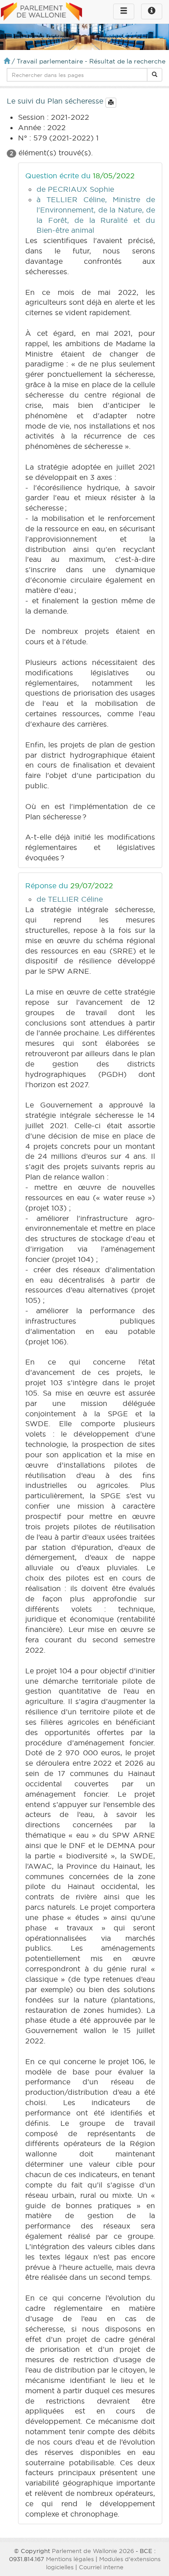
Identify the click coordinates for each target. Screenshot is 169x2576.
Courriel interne (101, 2567)
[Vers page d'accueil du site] (41, 12)
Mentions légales (70, 2559)
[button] (155, 75)
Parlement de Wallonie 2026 (93, 2551)
